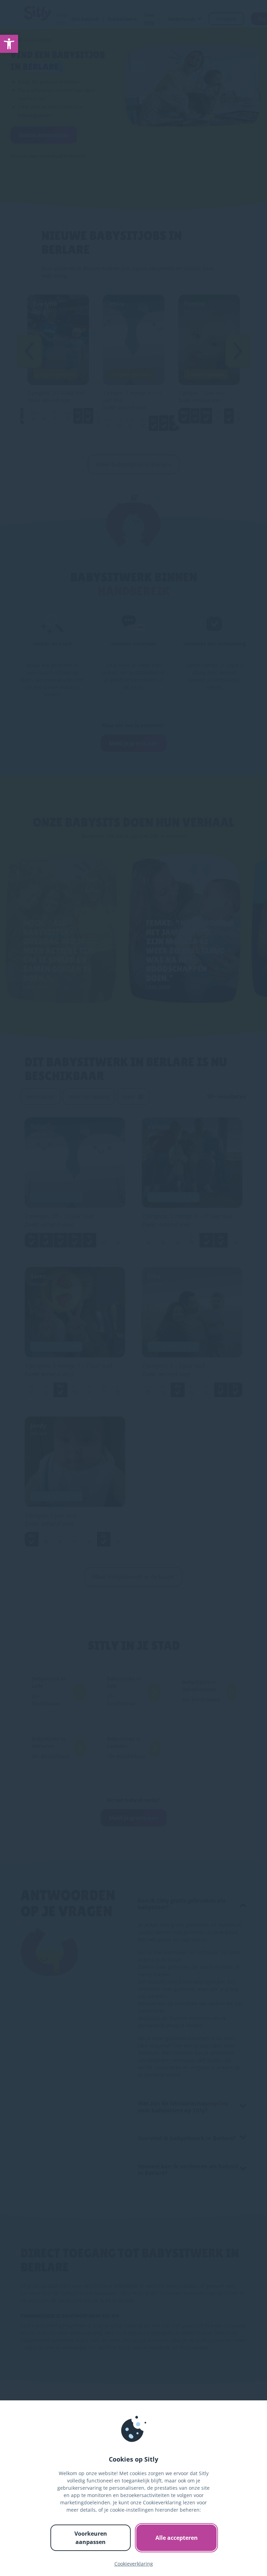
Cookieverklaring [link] (134, 2564)
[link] (9, 44)
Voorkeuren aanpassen (91, 2538)
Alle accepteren (177, 2538)
